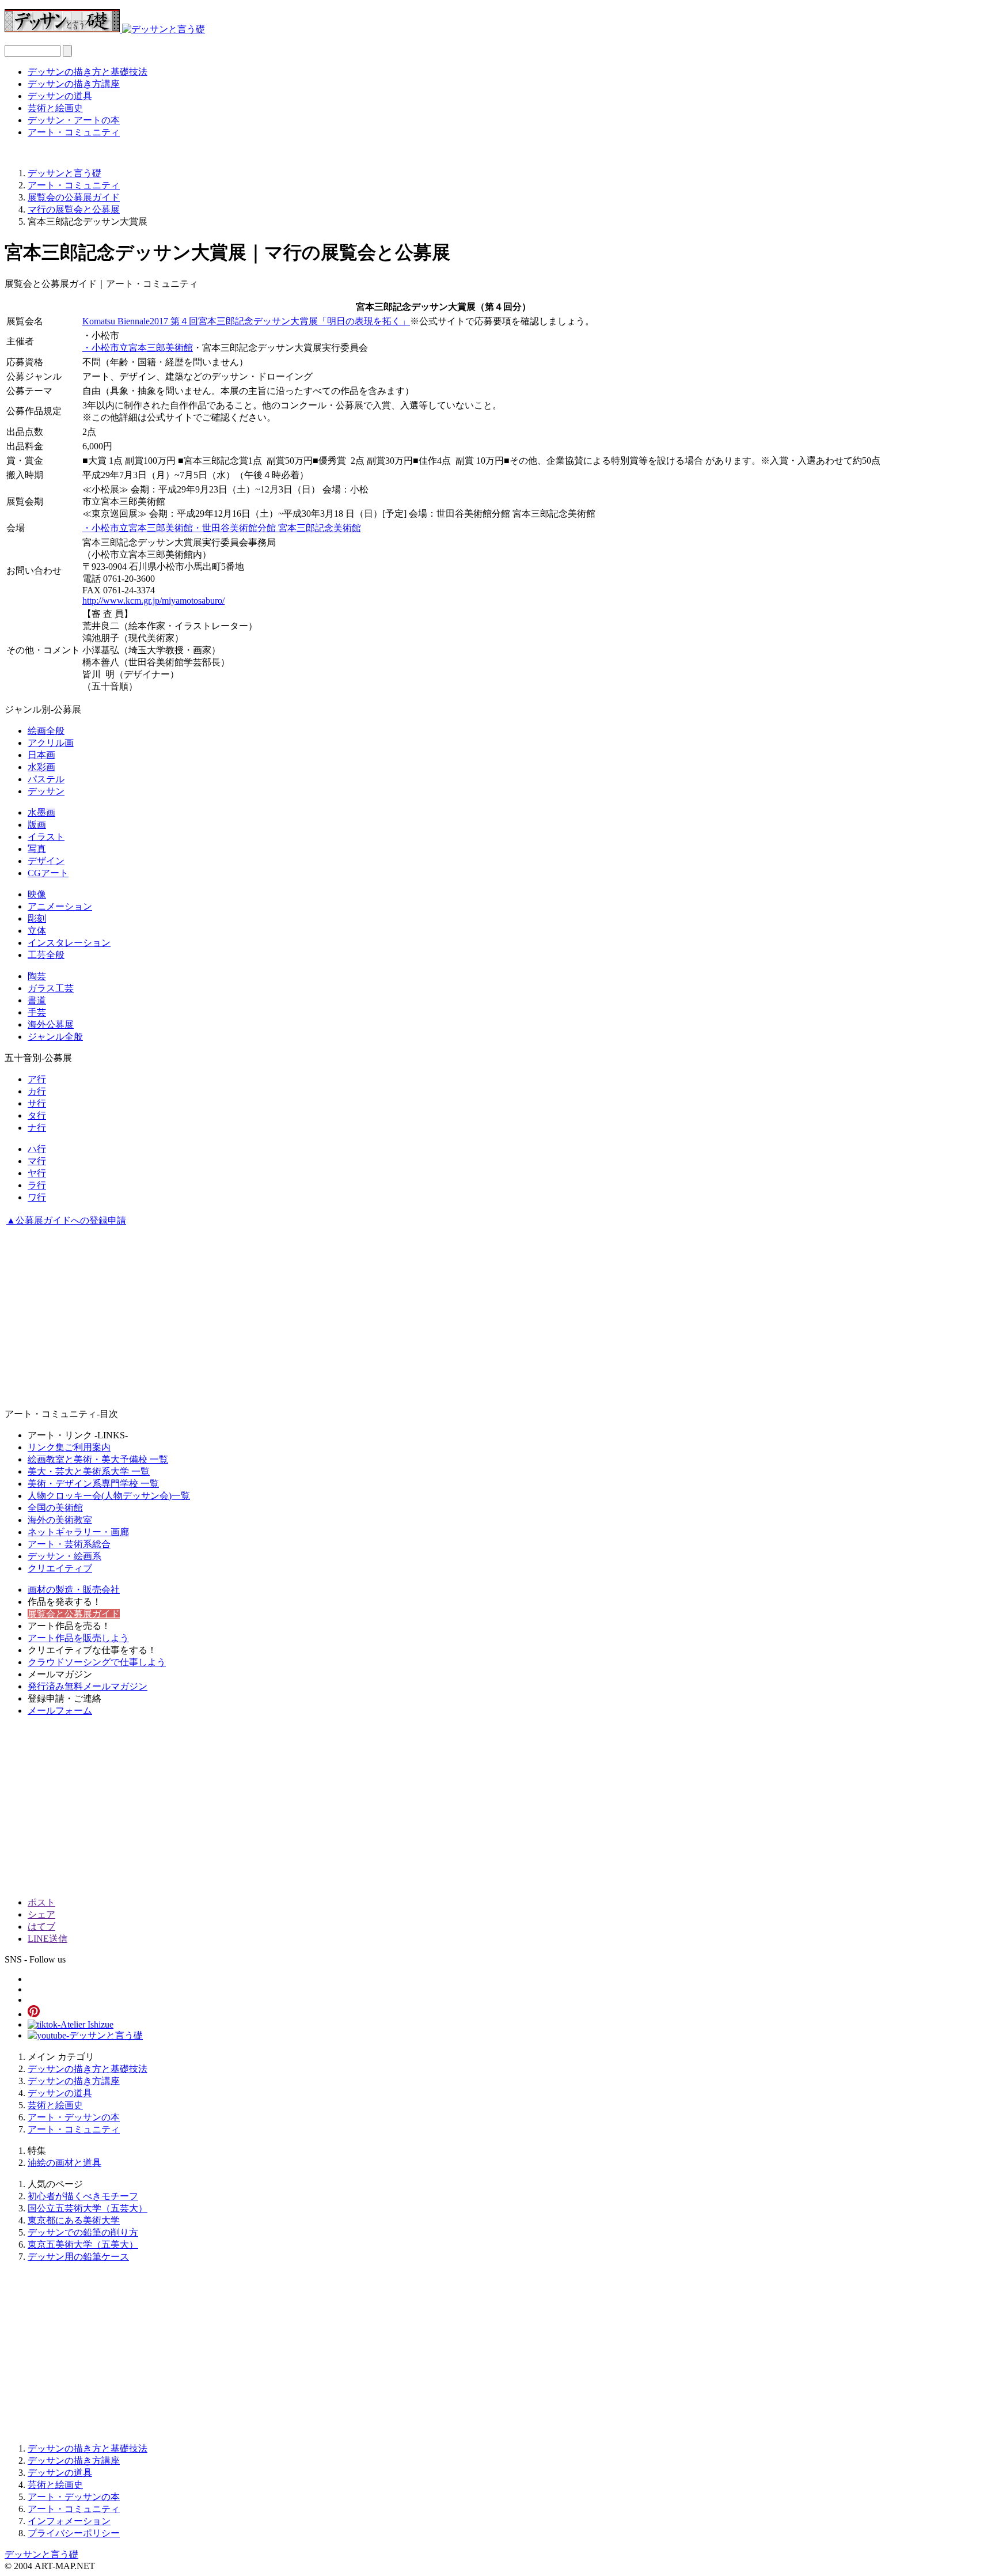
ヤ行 (37, 1173)
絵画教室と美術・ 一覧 (98, 1459)
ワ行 (37, 1197)
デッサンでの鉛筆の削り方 (83, 2232)
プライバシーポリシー (74, 2533)
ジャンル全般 (55, 1037)
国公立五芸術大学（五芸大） (88, 2208)
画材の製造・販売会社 (74, 1590)
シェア (41, 1914)
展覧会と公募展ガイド (74, 1614)
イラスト (46, 837)
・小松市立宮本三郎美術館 (138, 348)
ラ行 (37, 1185)
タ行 (37, 1115)
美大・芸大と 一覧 (89, 1471)
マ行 (37, 1161)
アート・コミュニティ (74, 132)
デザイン (46, 861)
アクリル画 (51, 743)
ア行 (37, 1079)
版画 (37, 825)
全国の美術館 (55, 1508)
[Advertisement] (350, 1319)
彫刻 (37, 918)
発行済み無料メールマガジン (88, 1686)
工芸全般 (46, 955)
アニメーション (60, 906)
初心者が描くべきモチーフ (83, 2196)
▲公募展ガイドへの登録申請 (66, 1220)
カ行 (37, 1091)
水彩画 (41, 767)
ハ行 (37, 1149)
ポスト (41, 1902)
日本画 (41, 755)
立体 (37, 931)
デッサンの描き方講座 (74, 84)
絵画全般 (46, 731)
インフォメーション (69, 2521)
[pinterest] (34, 2014)
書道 (37, 1000)
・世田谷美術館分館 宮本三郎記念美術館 (277, 528)
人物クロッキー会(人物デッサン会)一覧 (109, 1496)
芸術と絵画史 (55, 108)
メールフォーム (60, 1711)
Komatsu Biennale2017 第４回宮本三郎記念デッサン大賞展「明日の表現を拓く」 (246, 321)
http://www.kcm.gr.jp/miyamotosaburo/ (153, 601)
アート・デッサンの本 (74, 2117)
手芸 (37, 1012)
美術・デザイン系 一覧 (93, 1484)
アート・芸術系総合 (69, 1544)
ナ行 (37, 1128)
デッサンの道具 (60, 96)
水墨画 (41, 812)
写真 (37, 849)
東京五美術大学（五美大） (83, 2244)
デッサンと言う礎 (41, 2554)
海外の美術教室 (60, 1520)
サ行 (37, 1103)
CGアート (48, 873)
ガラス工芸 (51, 988)
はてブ (41, 1927)
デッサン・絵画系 (64, 1556)
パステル (46, 779)
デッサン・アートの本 (74, 120)
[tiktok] (71, 2024)
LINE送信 (48, 1939)
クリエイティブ (60, 1568)
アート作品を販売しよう (78, 1638)
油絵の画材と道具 (64, 2163)
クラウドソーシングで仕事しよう (97, 1662)
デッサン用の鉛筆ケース (78, 2257)
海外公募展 (51, 1024)
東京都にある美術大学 (74, 2220)
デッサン (46, 791)
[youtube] (85, 2035)
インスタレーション (69, 943)
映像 (37, 894)
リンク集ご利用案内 (69, 1447)
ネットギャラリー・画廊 (78, 1532)
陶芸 (37, 976)
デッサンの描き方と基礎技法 (88, 72)
